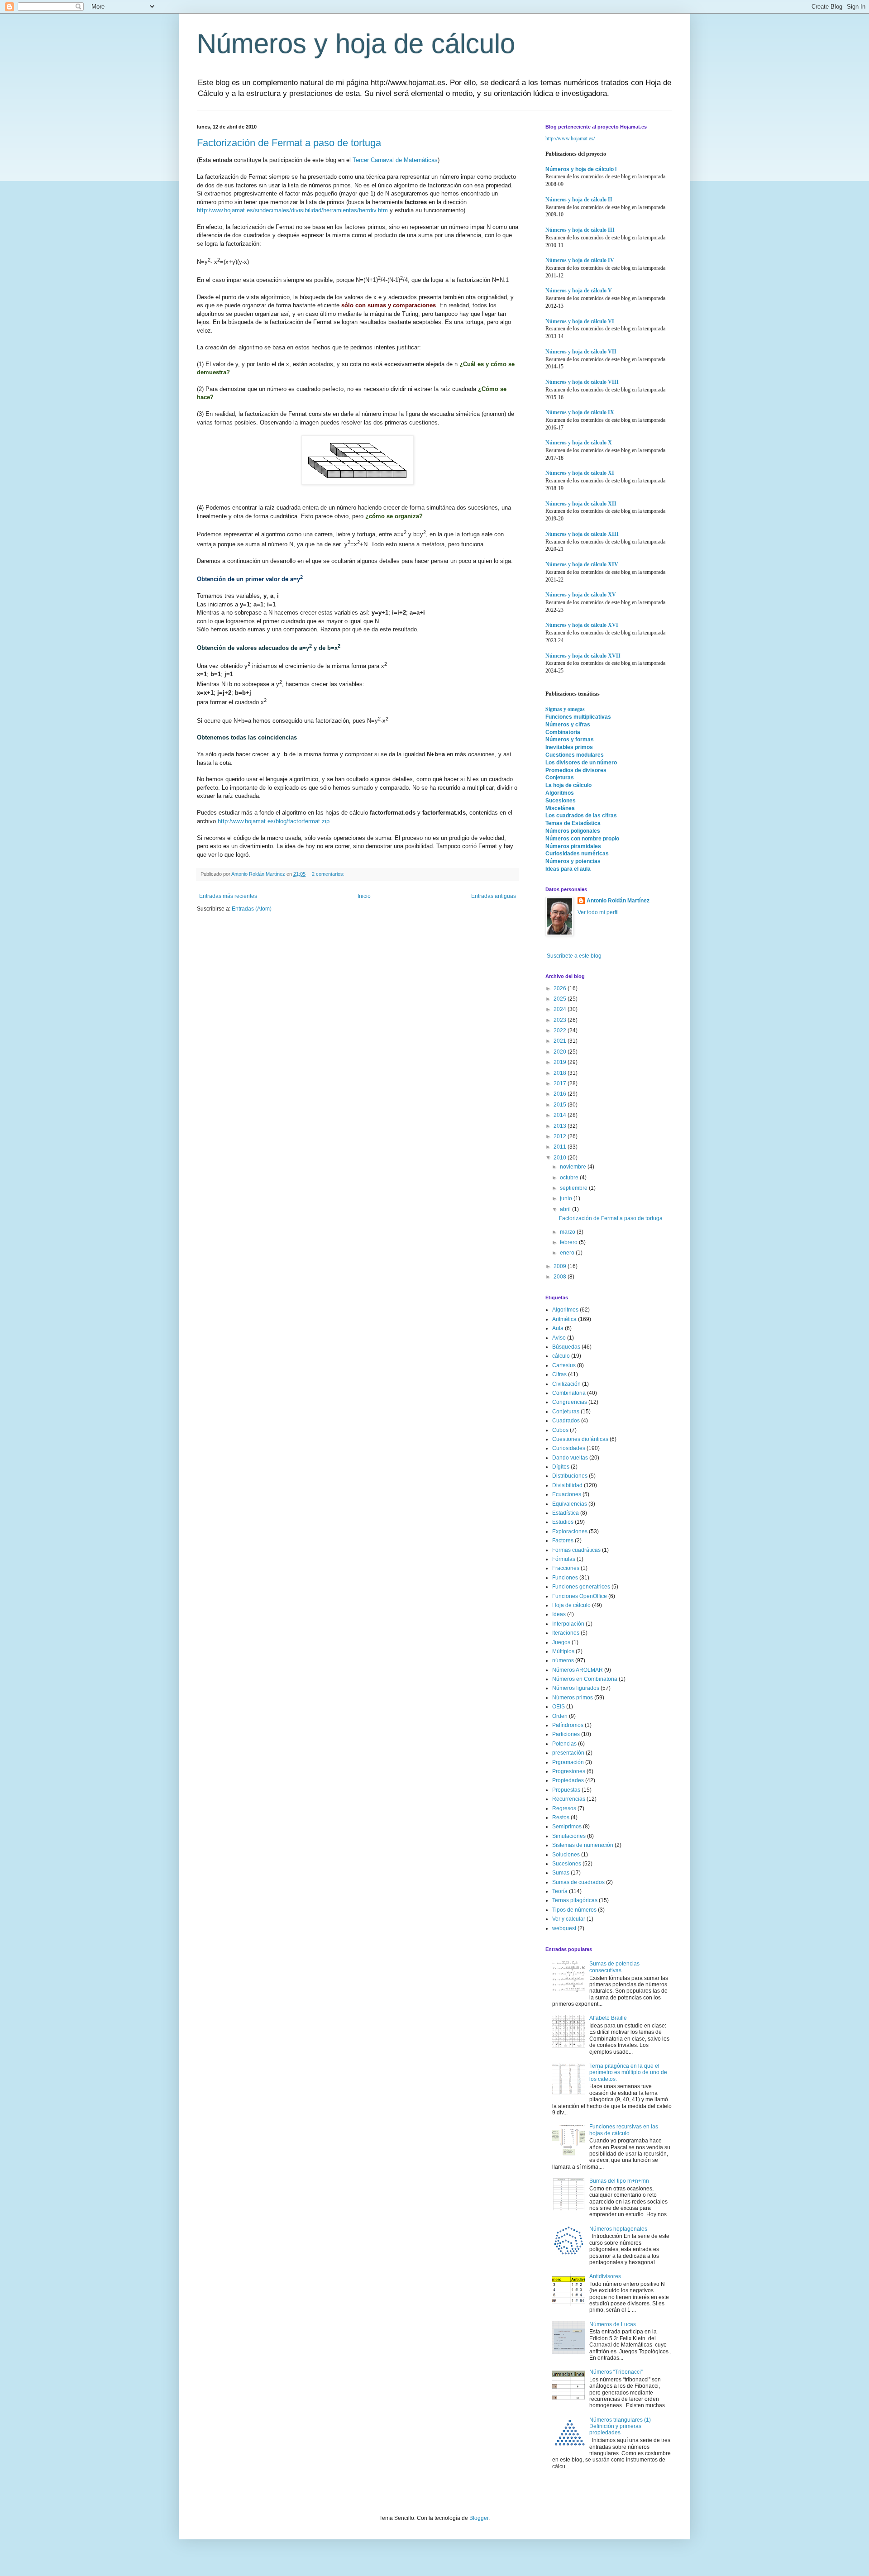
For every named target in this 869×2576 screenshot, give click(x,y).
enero (568, 1253)
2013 (561, 1126)
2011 (561, 1147)
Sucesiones (561, 801)
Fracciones (566, 1568)
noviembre (574, 1167)
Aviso (559, 1338)
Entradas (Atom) (252, 909)
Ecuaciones (567, 1494)
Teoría (560, 1891)
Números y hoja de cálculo (356, 44)
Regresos (564, 1808)
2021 (561, 1041)
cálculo (561, 1356)
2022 (561, 1030)
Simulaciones (569, 1836)
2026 (561, 988)
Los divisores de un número (581, 763)
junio (567, 1198)
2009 (561, 1266)
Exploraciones (570, 1531)
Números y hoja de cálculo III (580, 230)
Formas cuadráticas (576, 1550)
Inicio (364, 896)
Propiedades (568, 1780)
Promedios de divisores (576, 770)
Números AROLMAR (578, 1670)
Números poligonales (573, 831)
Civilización (566, 1384)
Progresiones (569, 1771)
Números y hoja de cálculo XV (581, 595)
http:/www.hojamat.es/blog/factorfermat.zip (274, 821)
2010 (561, 1158)
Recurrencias (569, 1799)
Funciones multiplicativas (578, 717)
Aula (558, 1328)
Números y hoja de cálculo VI (580, 321)
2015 (561, 1105)
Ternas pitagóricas (575, 1900)
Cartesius (564, 1365)
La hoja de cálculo (568, 785)
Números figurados (576, 1688)
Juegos (561, 1642)
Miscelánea (560, 808)
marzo (568, 1232)
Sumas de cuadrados (578, 1882)
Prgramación (568, 1762)
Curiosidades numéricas (577, 854)
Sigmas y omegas (565, 709)
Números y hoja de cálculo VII (581, 352)
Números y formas (570, 739)
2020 (561, 1052)
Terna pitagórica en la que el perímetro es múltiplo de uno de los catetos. (628, 2073)
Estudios (563, 1522)
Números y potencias (573, 861)
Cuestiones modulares (575, 755)
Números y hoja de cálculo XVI (582, 625)
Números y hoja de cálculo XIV (582, 564)
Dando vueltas (570, 1458)
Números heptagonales (618, 2229)
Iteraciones (566, 1633)
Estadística (566, 1513)
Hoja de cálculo (571, 1605)
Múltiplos (563, 1651)
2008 (561, 1277)
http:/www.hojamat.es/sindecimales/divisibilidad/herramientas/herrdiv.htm (292, 210)
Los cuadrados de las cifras (581, 816)
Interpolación (568, 1624)
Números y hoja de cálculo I (581, 169)
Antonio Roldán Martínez (618, 901)
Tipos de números (574, 1910)
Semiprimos (567, 1827)
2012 (561, 1136)
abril (566, 1209)
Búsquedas (566, 1347)
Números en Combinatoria (585, 1679)
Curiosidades (569, 1448)
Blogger (479, 2518)
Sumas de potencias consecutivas (614, 1967)
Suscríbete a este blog (573, 956)
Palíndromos (568, 1725)
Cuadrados (566, 1421)
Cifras (559, 1374)
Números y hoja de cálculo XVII (583, 656)
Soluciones (566, 1855)
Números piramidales (573, 846)
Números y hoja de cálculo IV (580, 260)
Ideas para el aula (568, 869)
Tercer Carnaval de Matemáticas (395, 160)
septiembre (574, 1188)
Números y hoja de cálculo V (579, 291)
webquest (564, 1928)
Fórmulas (564, 1559)
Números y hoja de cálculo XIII (582, 534)
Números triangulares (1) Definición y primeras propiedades (620, 2426)
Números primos (573, 1698)
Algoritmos (560, 793)
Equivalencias (570, 1504)
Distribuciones (570, 1476)
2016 (561, 1094)
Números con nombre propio (582, 839)
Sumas (561, 1873)
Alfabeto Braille (608, 2018)
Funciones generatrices (581, 1587)
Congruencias (570, 1402)
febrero (569, 1242)
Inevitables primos (569, 747)
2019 (561, 1062)
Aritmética (564, 1319)
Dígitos (561, 1467)
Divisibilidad (567, 1485)
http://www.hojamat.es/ (570, 138)
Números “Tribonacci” (616, 2372)
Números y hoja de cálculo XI (580, 473)
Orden (560, 1716)
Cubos (560, 1430)
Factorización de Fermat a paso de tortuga (289, 143)
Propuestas (566, 1790)
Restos (561, 1818)
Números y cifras (568, 725)
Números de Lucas (613, 2324)
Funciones (565, 1578)
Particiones (566, 1734)
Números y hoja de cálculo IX (580, 412)
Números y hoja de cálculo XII (581, 504)
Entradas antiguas (494, 896)
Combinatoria (563, 732)
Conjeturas (560, 778)
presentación (568, 1753)
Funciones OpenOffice (580, 1596)
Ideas (559, 1614)
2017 (561, 1083)
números (563, 1660)
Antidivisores (605, 2276)
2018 (561, 1073)
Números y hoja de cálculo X (579, 443)
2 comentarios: (329, 874)
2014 (561, 1115)
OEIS (559, 1707)
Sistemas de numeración (583, 1845)
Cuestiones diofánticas (580, 1439)
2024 (561, 1009)
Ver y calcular (569, 1919)
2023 (561, 1020)
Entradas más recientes (228, 896)
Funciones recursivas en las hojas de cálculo (624, 2130)
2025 (561, 999)
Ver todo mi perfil (598, 912)
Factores (563, 1541)
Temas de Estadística (573, 823)
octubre (570, 1178)
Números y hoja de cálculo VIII (582, 382)
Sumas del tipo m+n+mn (619, 2181)
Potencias (564, 1744)
